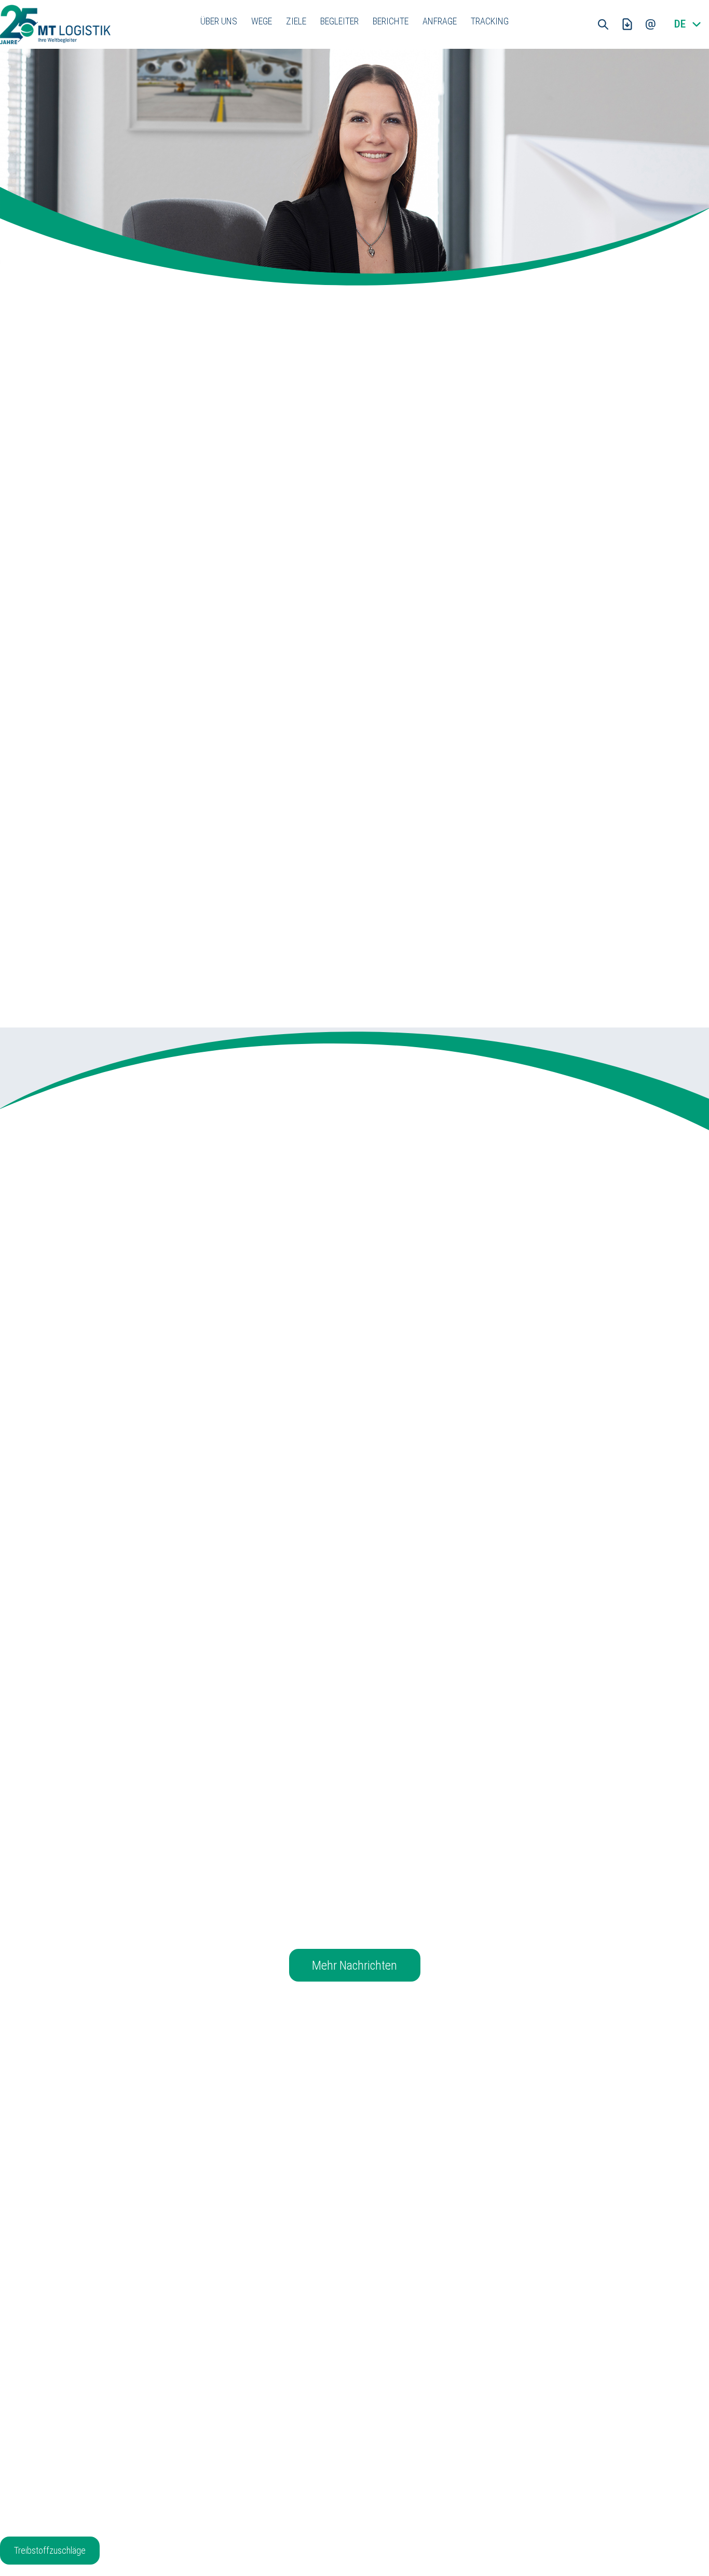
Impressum (460, 2394)
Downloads (330, 2465)
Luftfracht (328, 2394)
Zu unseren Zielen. (520, 821)
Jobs (192, 2436)
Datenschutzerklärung (477, 2408)
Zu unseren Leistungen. (291, 998)
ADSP (449, 2436)
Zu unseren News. (44, 984)
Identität (197, 2394)
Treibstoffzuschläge (50, 2550)
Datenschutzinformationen (485, 2422)
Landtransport (335, 2436)
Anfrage (440, 21)
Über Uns (219, 21)
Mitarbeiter (201, 2422)
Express (325, 2422)
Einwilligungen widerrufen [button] (482, 2493)
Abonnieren (355, 2236)
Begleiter (339, 21)
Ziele (296, 21)
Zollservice (330, 2451)
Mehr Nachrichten (354, 1965)
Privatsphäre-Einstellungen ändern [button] (497, 2451)
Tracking (490, 21)
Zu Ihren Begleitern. (284, 835)
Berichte (391, 21)
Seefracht (328, 2408)
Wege (262, 21)
